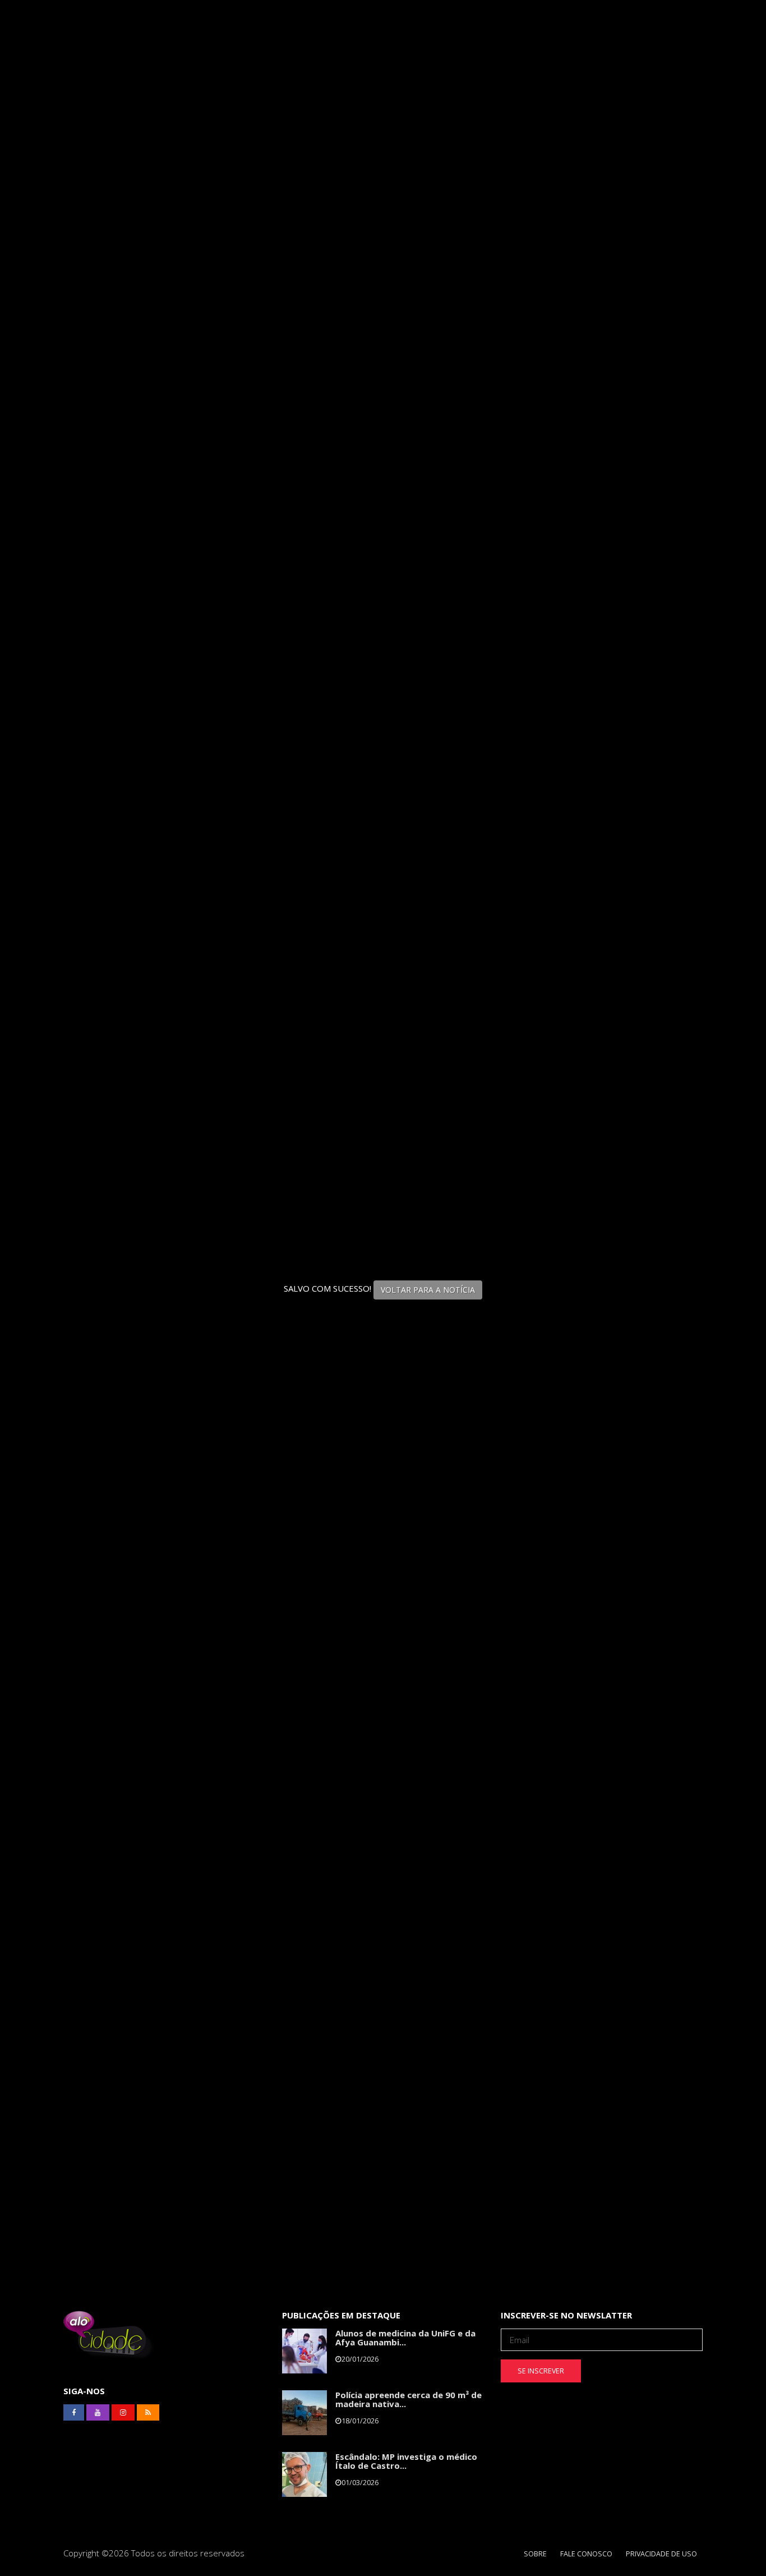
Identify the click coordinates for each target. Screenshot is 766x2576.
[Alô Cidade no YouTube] (98, 2413)
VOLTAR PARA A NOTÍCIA (428, 1290)
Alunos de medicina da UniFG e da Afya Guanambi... (405, 2338)
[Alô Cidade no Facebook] (74, 2413)
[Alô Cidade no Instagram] (123, 2413)
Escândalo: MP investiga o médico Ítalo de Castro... (406, 2461)
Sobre (535, 2554)
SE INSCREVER (541, 2371)
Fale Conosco (586, 2554)
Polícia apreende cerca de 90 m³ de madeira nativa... (409, 2400)
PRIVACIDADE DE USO (661, 2554)
